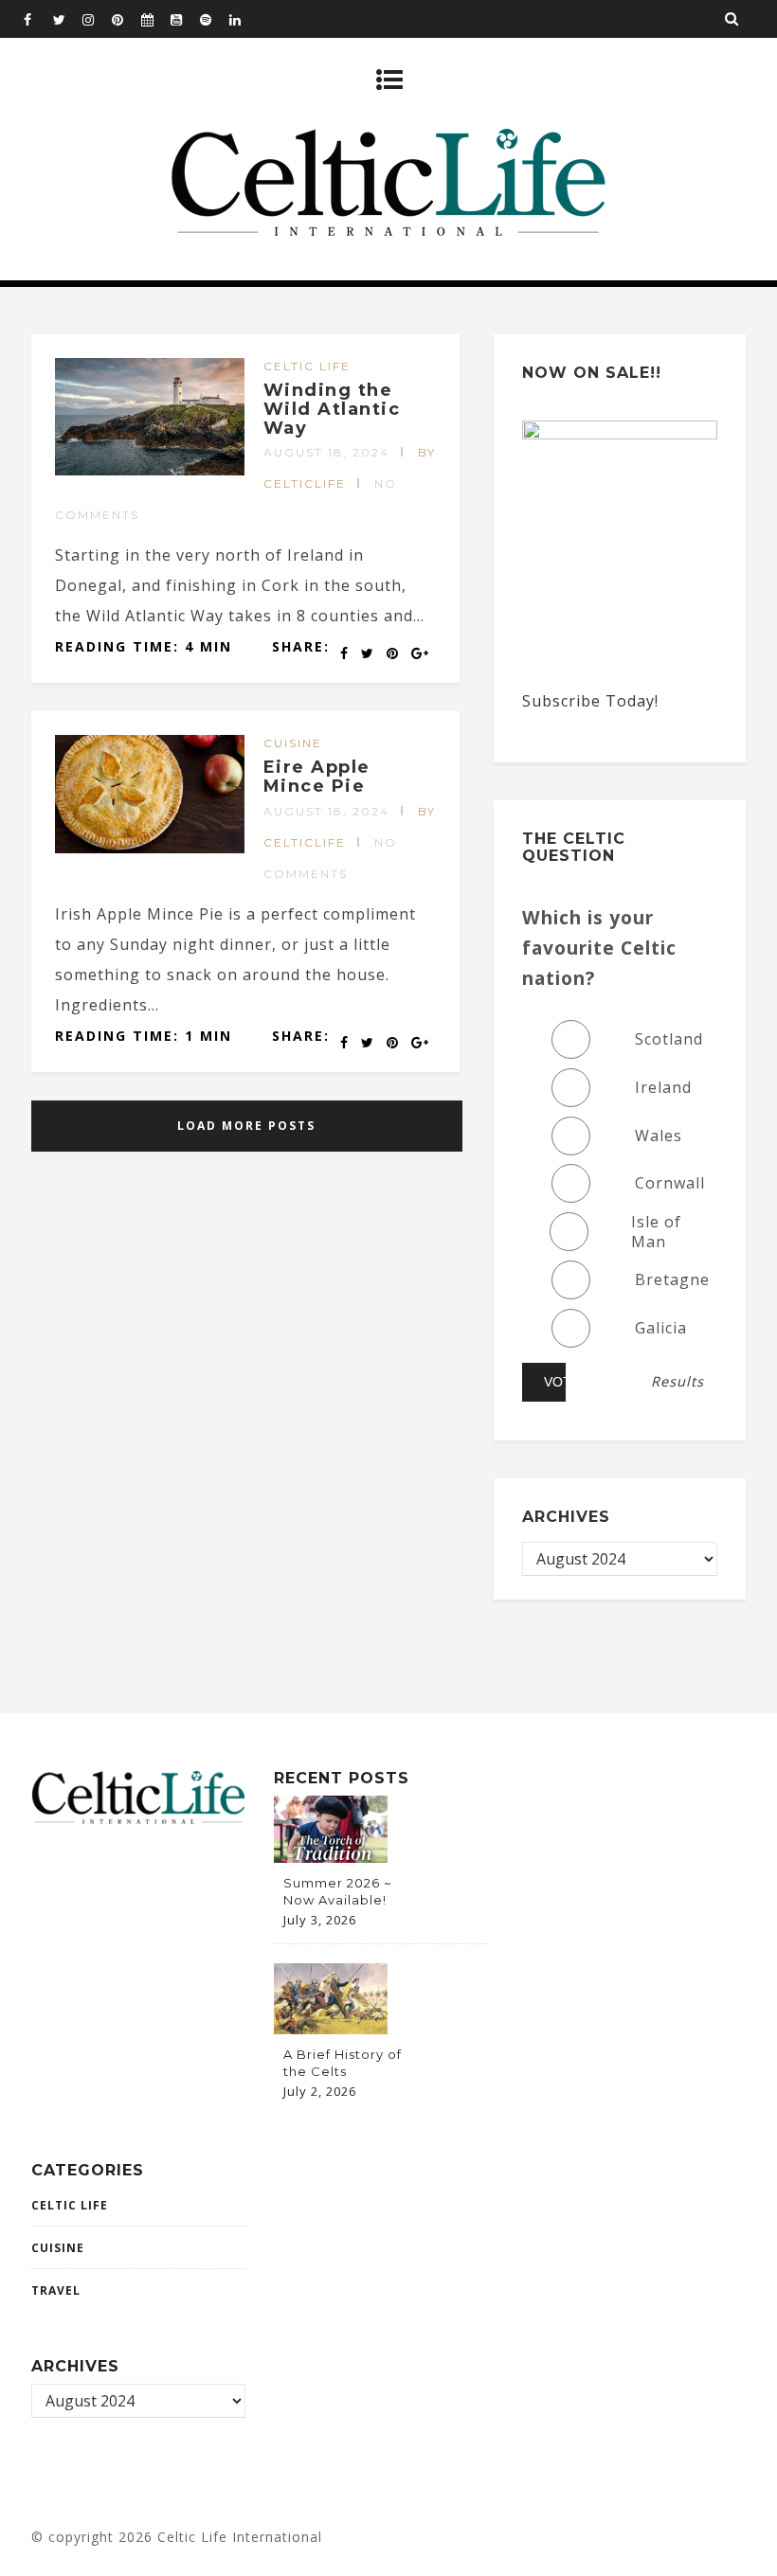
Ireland (663, 1087)
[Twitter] (67, 19)
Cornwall (670, 1183)
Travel (56, 2290)
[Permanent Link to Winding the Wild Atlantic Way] (150, 470)
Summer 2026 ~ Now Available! (338, 1891)
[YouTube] (185, 19)
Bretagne (672, 1279)
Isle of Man (656, 1232)
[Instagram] (97, 19)
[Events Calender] (155, 19)
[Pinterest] (126, 19)
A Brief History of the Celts (343, 2063)
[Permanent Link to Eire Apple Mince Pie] (150, 848)
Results (678, 1382)
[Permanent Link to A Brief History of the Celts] (331, 2029)
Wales (659, 1136)
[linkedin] (244, 19)
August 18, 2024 (326, 452)
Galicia (661, 1328)
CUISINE (293, 743)
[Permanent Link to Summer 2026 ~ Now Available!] (331, 1857)
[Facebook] (38, 19)
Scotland (669, 1039)
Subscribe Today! (590, 701)
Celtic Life (307, 366)
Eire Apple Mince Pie (317, 777)
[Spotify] (214, 19)
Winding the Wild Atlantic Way (332, 409)
